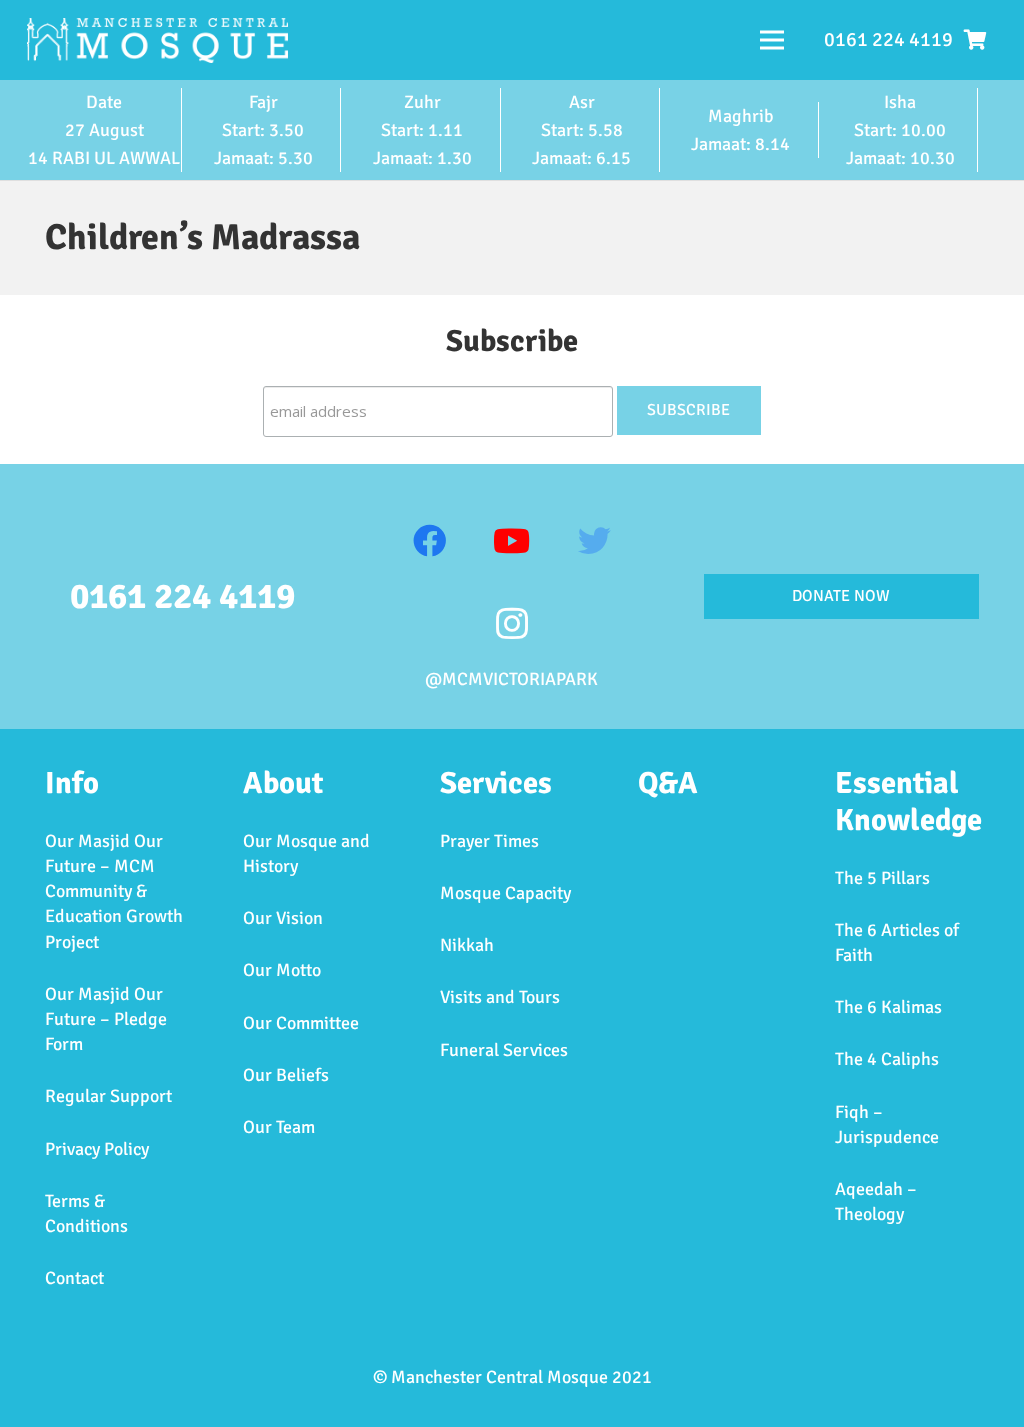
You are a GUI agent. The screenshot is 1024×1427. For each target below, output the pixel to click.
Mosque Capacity (505, 893)
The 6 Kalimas (888, 1007)
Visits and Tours (500, 997)
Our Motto (282, 970)
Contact (74, 1278)
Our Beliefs (286, 1075)
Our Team (279, 1127)
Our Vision (283, 918)
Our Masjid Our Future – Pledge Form (106, 1019)
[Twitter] (594, 541)
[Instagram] (512, 624)
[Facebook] (429, 541)
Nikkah (467, 945)
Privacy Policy (97, 1149)
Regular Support (108, 1096)
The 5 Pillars (882, 878)
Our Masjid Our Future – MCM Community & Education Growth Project (114, 891)
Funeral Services (504, 1050)
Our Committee (301, 1023)
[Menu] (772, 40)
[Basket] (975, 40)
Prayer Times (489, 841)
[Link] (157, 40)
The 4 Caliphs (887, 1059)
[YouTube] (512, 541)
